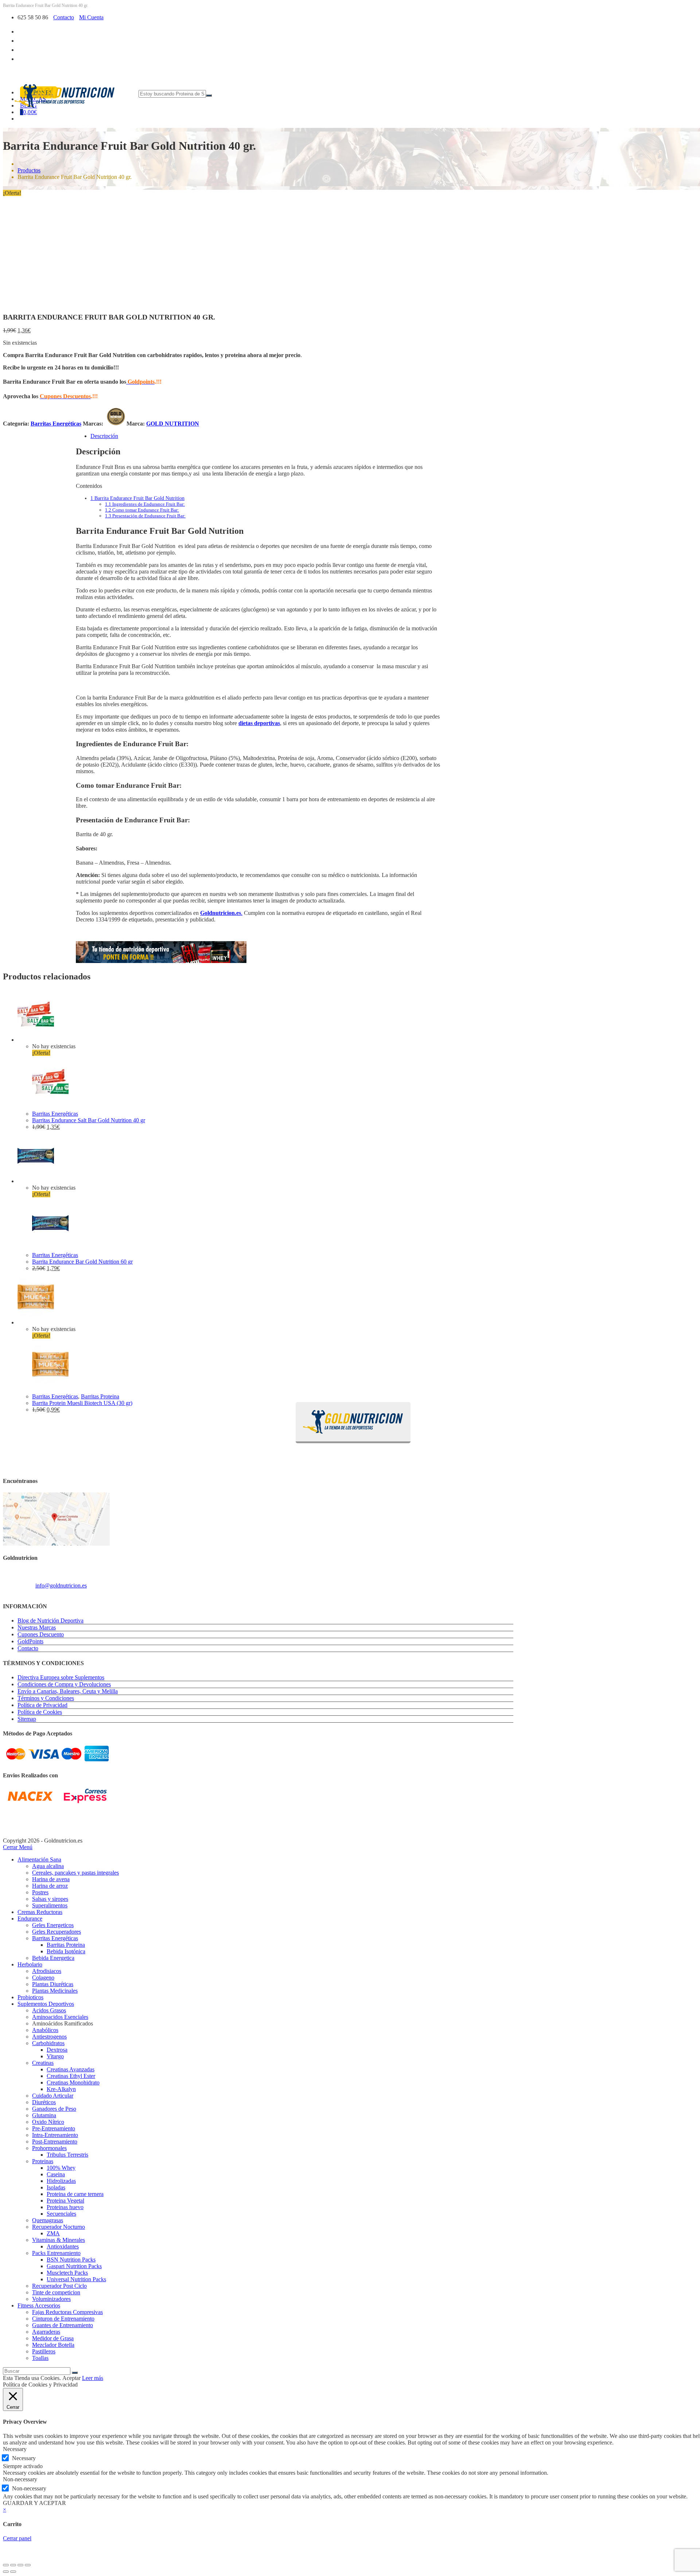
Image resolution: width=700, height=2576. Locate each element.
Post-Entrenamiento (55, 2142)
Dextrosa (57, 2050)
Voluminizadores (51, 2299)
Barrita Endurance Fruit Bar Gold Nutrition (137, 498)
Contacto (64, 17)
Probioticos (30, 1997)
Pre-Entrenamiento (54, 2128)
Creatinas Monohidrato (73, 2082)
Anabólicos (45, 2030)
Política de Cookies (40, 1712)
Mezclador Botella (53, 2345)
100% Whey (61, 2168)
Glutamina (44, 2115)
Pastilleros (44, 2351)
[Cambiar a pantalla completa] (13, 2565)
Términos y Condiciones (46, 1698)
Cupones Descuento (41, 1634)
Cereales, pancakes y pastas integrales (75, 1873)
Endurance (30, 1919)
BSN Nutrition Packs (71, 2260)
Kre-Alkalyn (61, 2089)
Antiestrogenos (49, 2037)
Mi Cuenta (91, 17)
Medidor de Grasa (53, 2338)
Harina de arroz (50, 1886)
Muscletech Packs (67, 2273)
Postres (40, 1892)
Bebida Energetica (53, 1958)
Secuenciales (61, 2214)
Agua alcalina (48, 1866)
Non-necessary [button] (20, 2479)
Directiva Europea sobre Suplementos (61, 1677)
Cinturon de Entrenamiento (63, 2319)
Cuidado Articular (53, 2096)
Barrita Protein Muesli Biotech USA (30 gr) (82, 1403)
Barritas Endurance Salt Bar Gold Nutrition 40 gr (89, 1120)
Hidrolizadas (61, 2181)
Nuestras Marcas (37, 1627)
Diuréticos (44, 2102)
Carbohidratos (48, 2043)
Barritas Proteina (100, 1396)
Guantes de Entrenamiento (63, 2325)
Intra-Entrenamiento (55, 2135)
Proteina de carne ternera (75, 2194)
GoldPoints (30, 1641)
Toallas (40, 2358)
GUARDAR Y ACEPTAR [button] (34, 2503)
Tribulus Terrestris (67, 2155)
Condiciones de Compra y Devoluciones (64, 1684)
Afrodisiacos (47, 1971)
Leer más (93, 2378)
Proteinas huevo (65, 2207)
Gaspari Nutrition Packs (74, 2266)
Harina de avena (51, 1879)
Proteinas (43, 2161)
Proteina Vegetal (65, 2201)
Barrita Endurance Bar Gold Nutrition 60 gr (82, 1262)
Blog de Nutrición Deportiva (50, 1620)
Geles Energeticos (53, 1925)
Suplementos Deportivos (46, 2004)
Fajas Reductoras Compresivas (67, 2312)
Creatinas (43, 2063)
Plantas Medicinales (55, 1991)
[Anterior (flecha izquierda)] (6, 2572)
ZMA (53, 2233)
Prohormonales (49, 2148)
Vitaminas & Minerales (59, 2240)
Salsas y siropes (50, 1899)
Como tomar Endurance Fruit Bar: (142, 510)
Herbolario (30, 1964)
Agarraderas (46, 2332)
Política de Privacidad (42, 1705)
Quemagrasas (48, 2220)
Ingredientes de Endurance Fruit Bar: (145, 504)
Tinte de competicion (56, 2292)
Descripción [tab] (104, 436)
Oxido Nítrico (48, 2122)
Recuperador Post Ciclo (59, 2286)
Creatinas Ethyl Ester (71, 2076)
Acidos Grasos (49, 2010)
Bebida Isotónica (66, 1951)
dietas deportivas (259, 723)
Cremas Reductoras (40, 1912)
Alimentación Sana (39, 1859)
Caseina (56, 2174)
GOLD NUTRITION (173, 424)
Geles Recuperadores (57, 1932)
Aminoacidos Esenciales (60, 2017)
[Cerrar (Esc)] (28, 2565)
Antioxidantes (63, 2246)
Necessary (24, 2458)
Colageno (43, 1978)
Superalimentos (50, 1905)
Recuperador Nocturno (59, 2227)
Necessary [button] (15, 2449)
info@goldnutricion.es (61, 1585)
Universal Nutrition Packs (76, 2279)
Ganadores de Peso (54, 2109)
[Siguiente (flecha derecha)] (13, 2572)
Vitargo (55, 2056)
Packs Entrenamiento (56, 2253)
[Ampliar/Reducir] (6, 2565)
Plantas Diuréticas (53, 1984)
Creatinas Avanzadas (71, 2069)
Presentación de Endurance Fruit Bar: (145, 516)
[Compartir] (20, 2565)
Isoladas (56, 2187)
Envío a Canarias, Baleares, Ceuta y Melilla (68, 1691)
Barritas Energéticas (56, 424)
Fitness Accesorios (39, 2305)
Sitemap (27, 1719)
